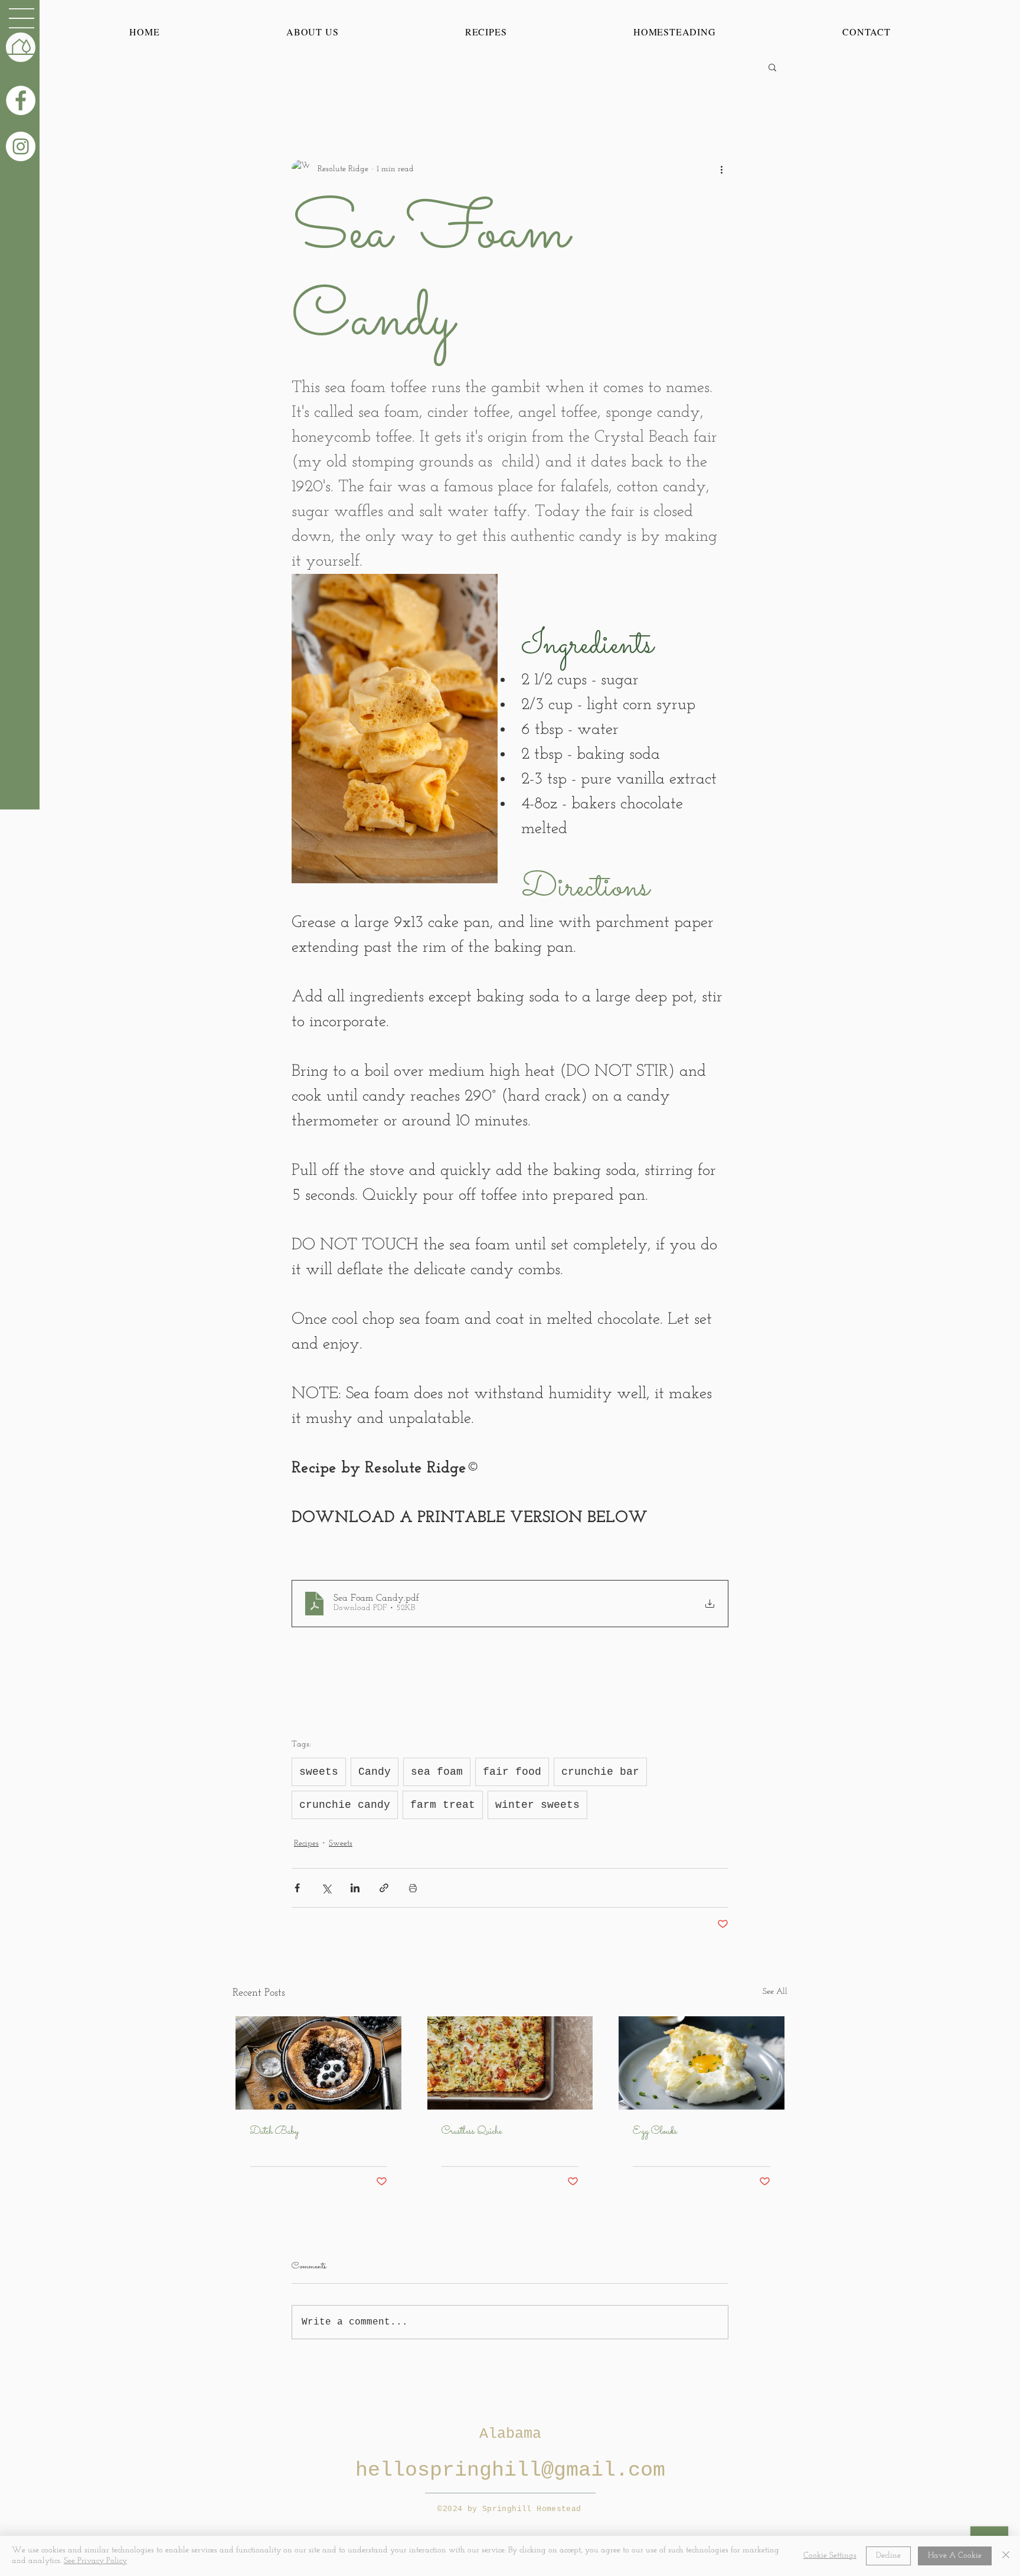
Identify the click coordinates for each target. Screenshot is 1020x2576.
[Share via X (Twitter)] (326, 1888)
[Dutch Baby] (318, 2063)
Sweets (341, 1844)
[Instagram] (21, 146)
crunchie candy (345, 1805)
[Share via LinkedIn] (355, 1888)
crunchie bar (600, 1772)
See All (775, 1992)
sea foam (437, 1772)
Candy (375, 1772)
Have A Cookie (955, 2556)
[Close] (1006, 2556)
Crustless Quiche (472, 2132)
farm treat (443, 1805)
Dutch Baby (274, 2132)
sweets (319, 1772)
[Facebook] (21, 100)
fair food (512, 1772)
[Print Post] (413, 1888)
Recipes (306, 1844)
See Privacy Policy (95, 2561)
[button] (22, 18)
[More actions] (721, 169)
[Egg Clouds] (702, 2063)
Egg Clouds (655, 2132)
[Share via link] (384, 1888)
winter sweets (537, 1805)
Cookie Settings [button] (830, 2556)
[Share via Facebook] (297, 1888)
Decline (888, 2556)
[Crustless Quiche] (510, 2063)
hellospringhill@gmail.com (510, 2470)
